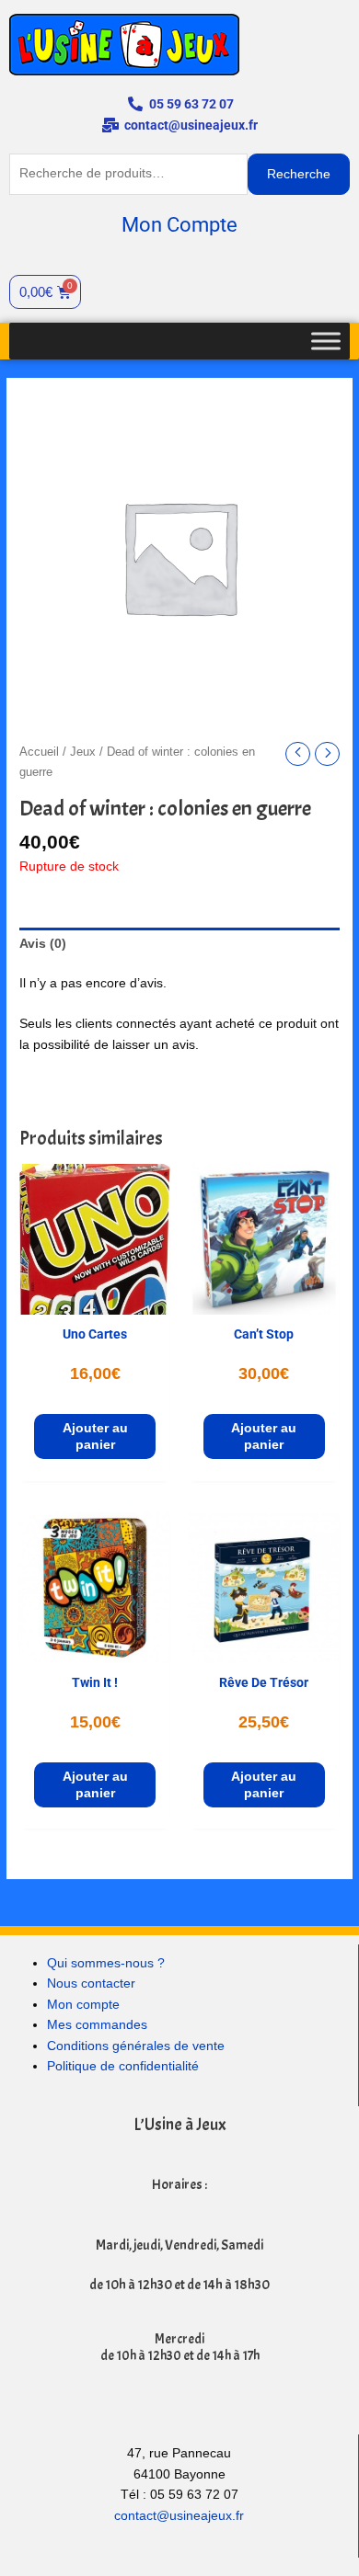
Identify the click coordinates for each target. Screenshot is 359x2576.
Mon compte (83, 2005)
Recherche (299, 174)
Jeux (83, 752)
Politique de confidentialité (123, 2066)
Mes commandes (97, 2025)
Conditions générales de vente (136, 2046)
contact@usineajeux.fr (179, 2516)
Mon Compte (179, 225)
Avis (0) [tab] (43, 944)
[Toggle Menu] (326, 341)
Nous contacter (91, 1983)
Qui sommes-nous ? (106, 1963)
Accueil (39, 752)
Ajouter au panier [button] (95, 1436)
